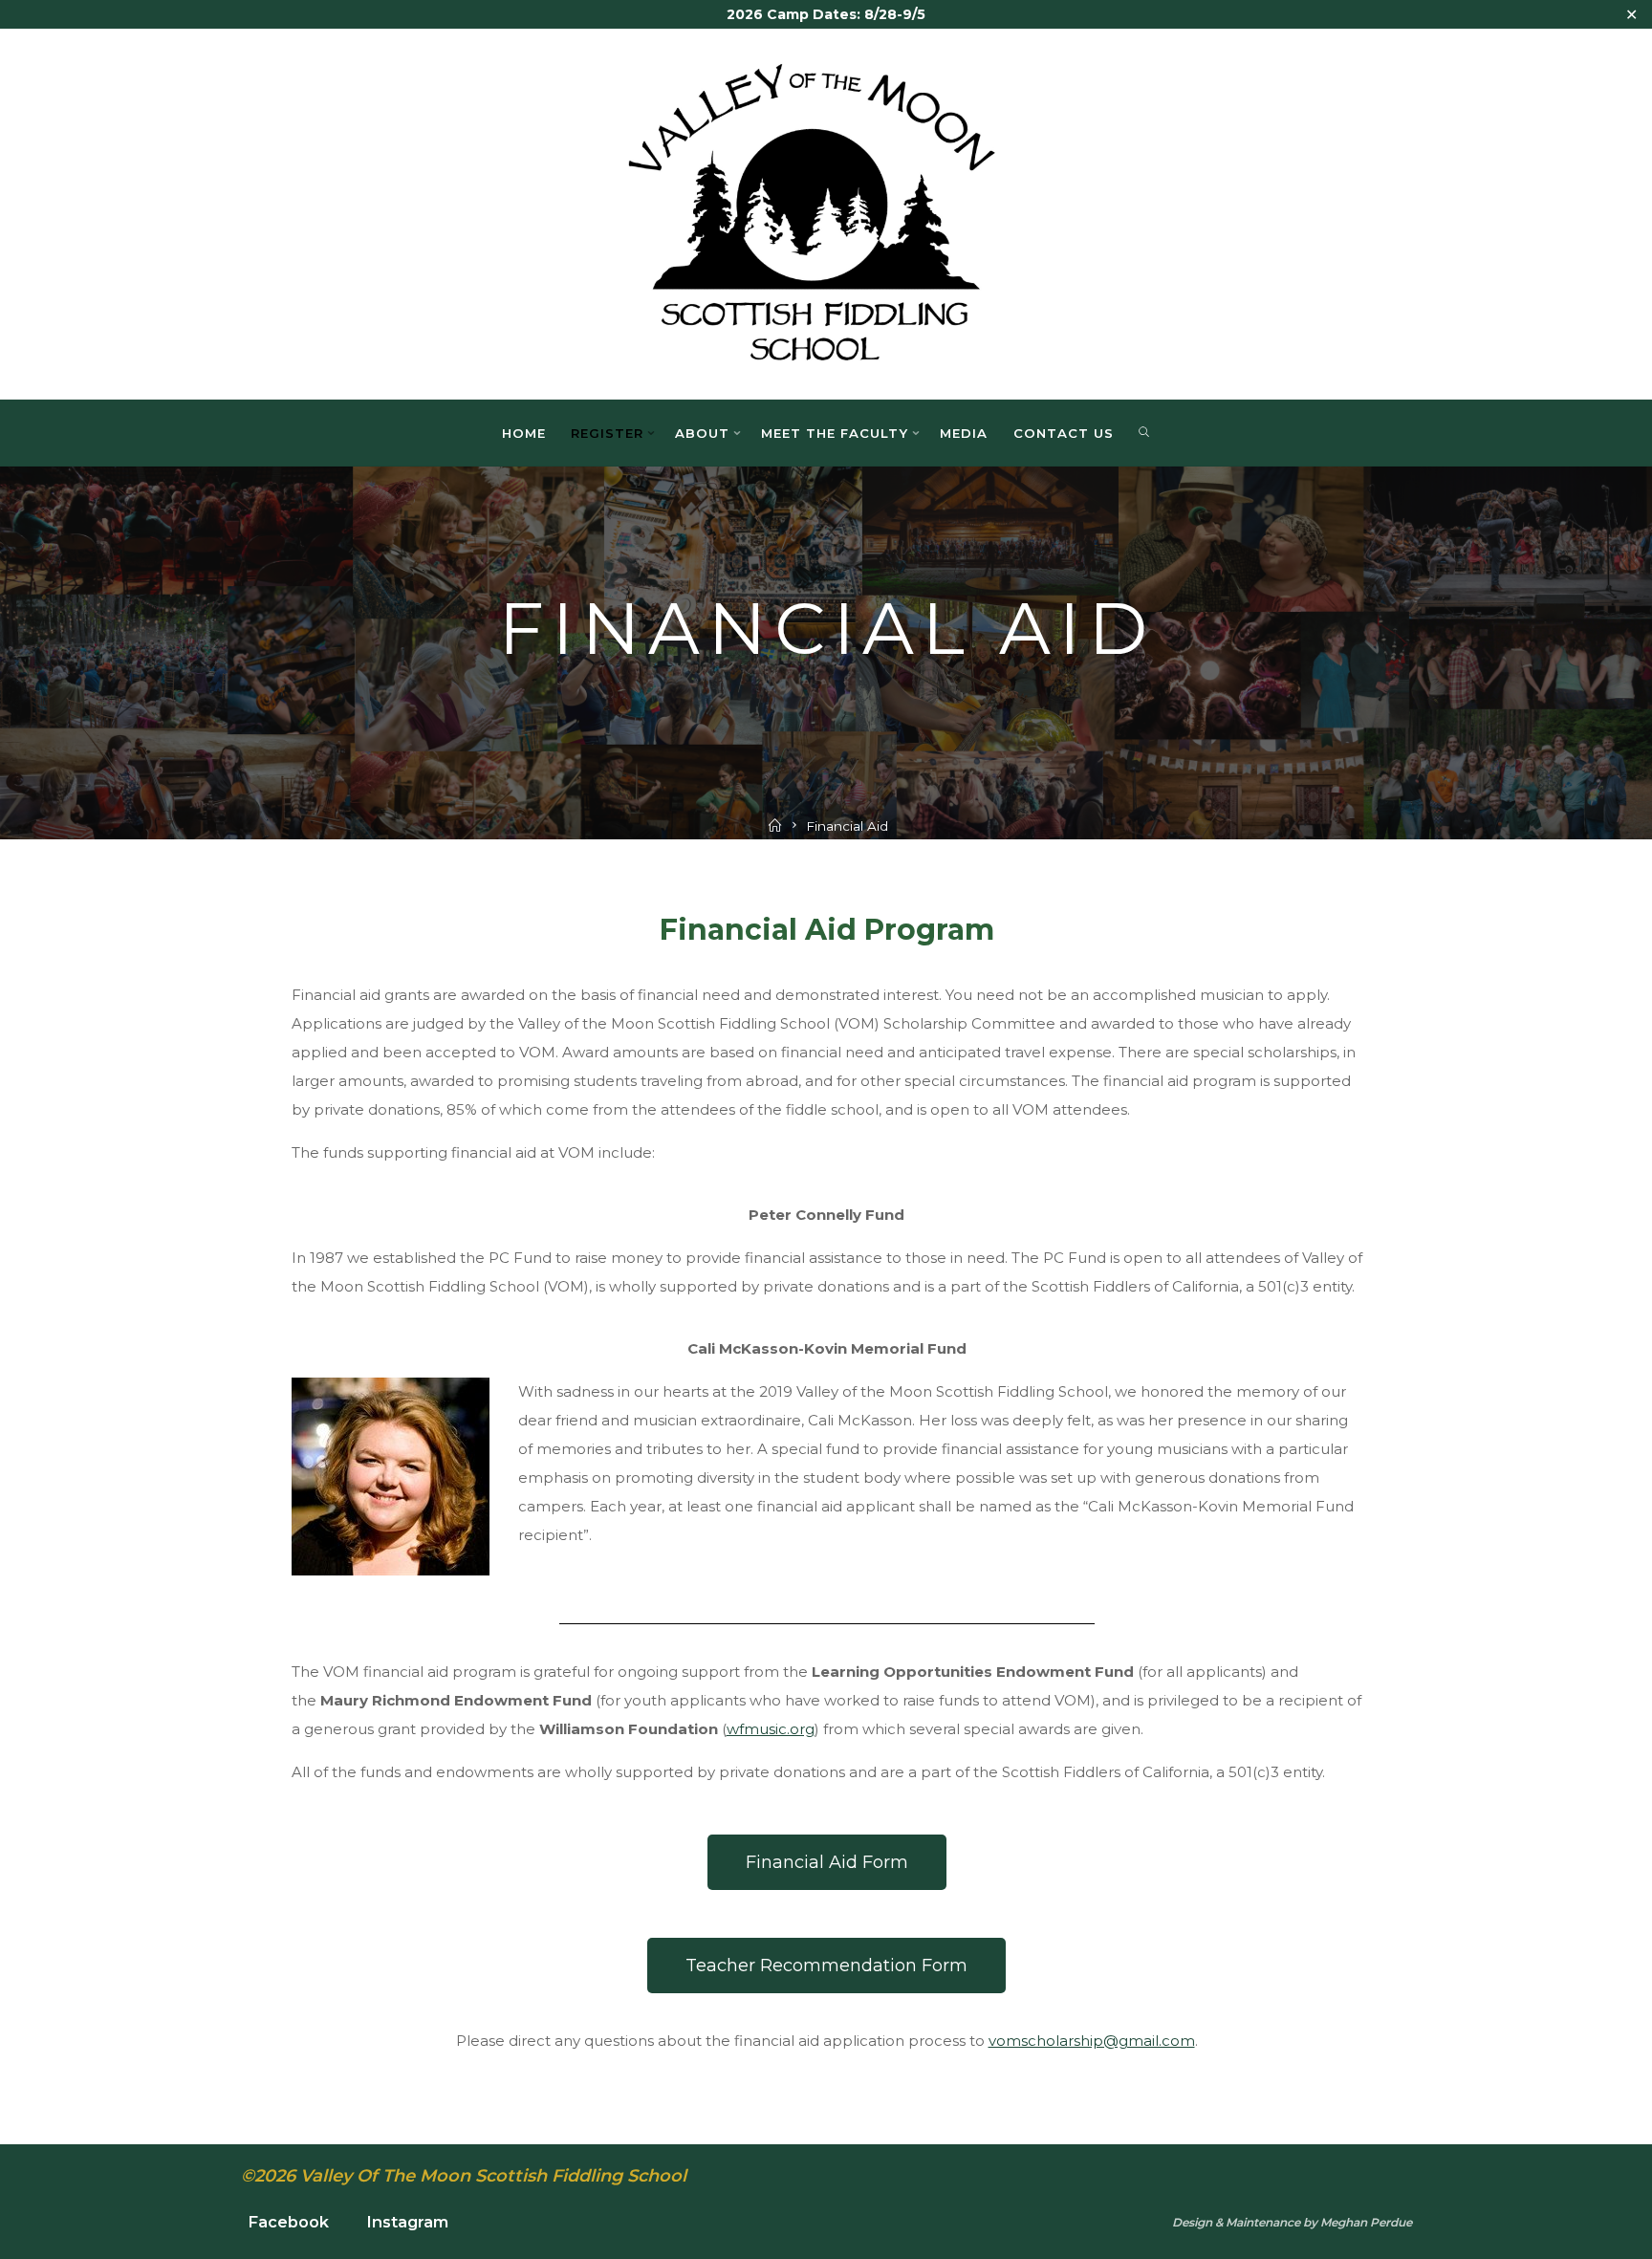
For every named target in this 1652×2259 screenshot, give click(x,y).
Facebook (288, 2222)
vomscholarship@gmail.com (1091, 2041)
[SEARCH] (1144, 433)
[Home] (775, 826)
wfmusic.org (770, 1729)
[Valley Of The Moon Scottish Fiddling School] (826, 212)
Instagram (407, 2222)
